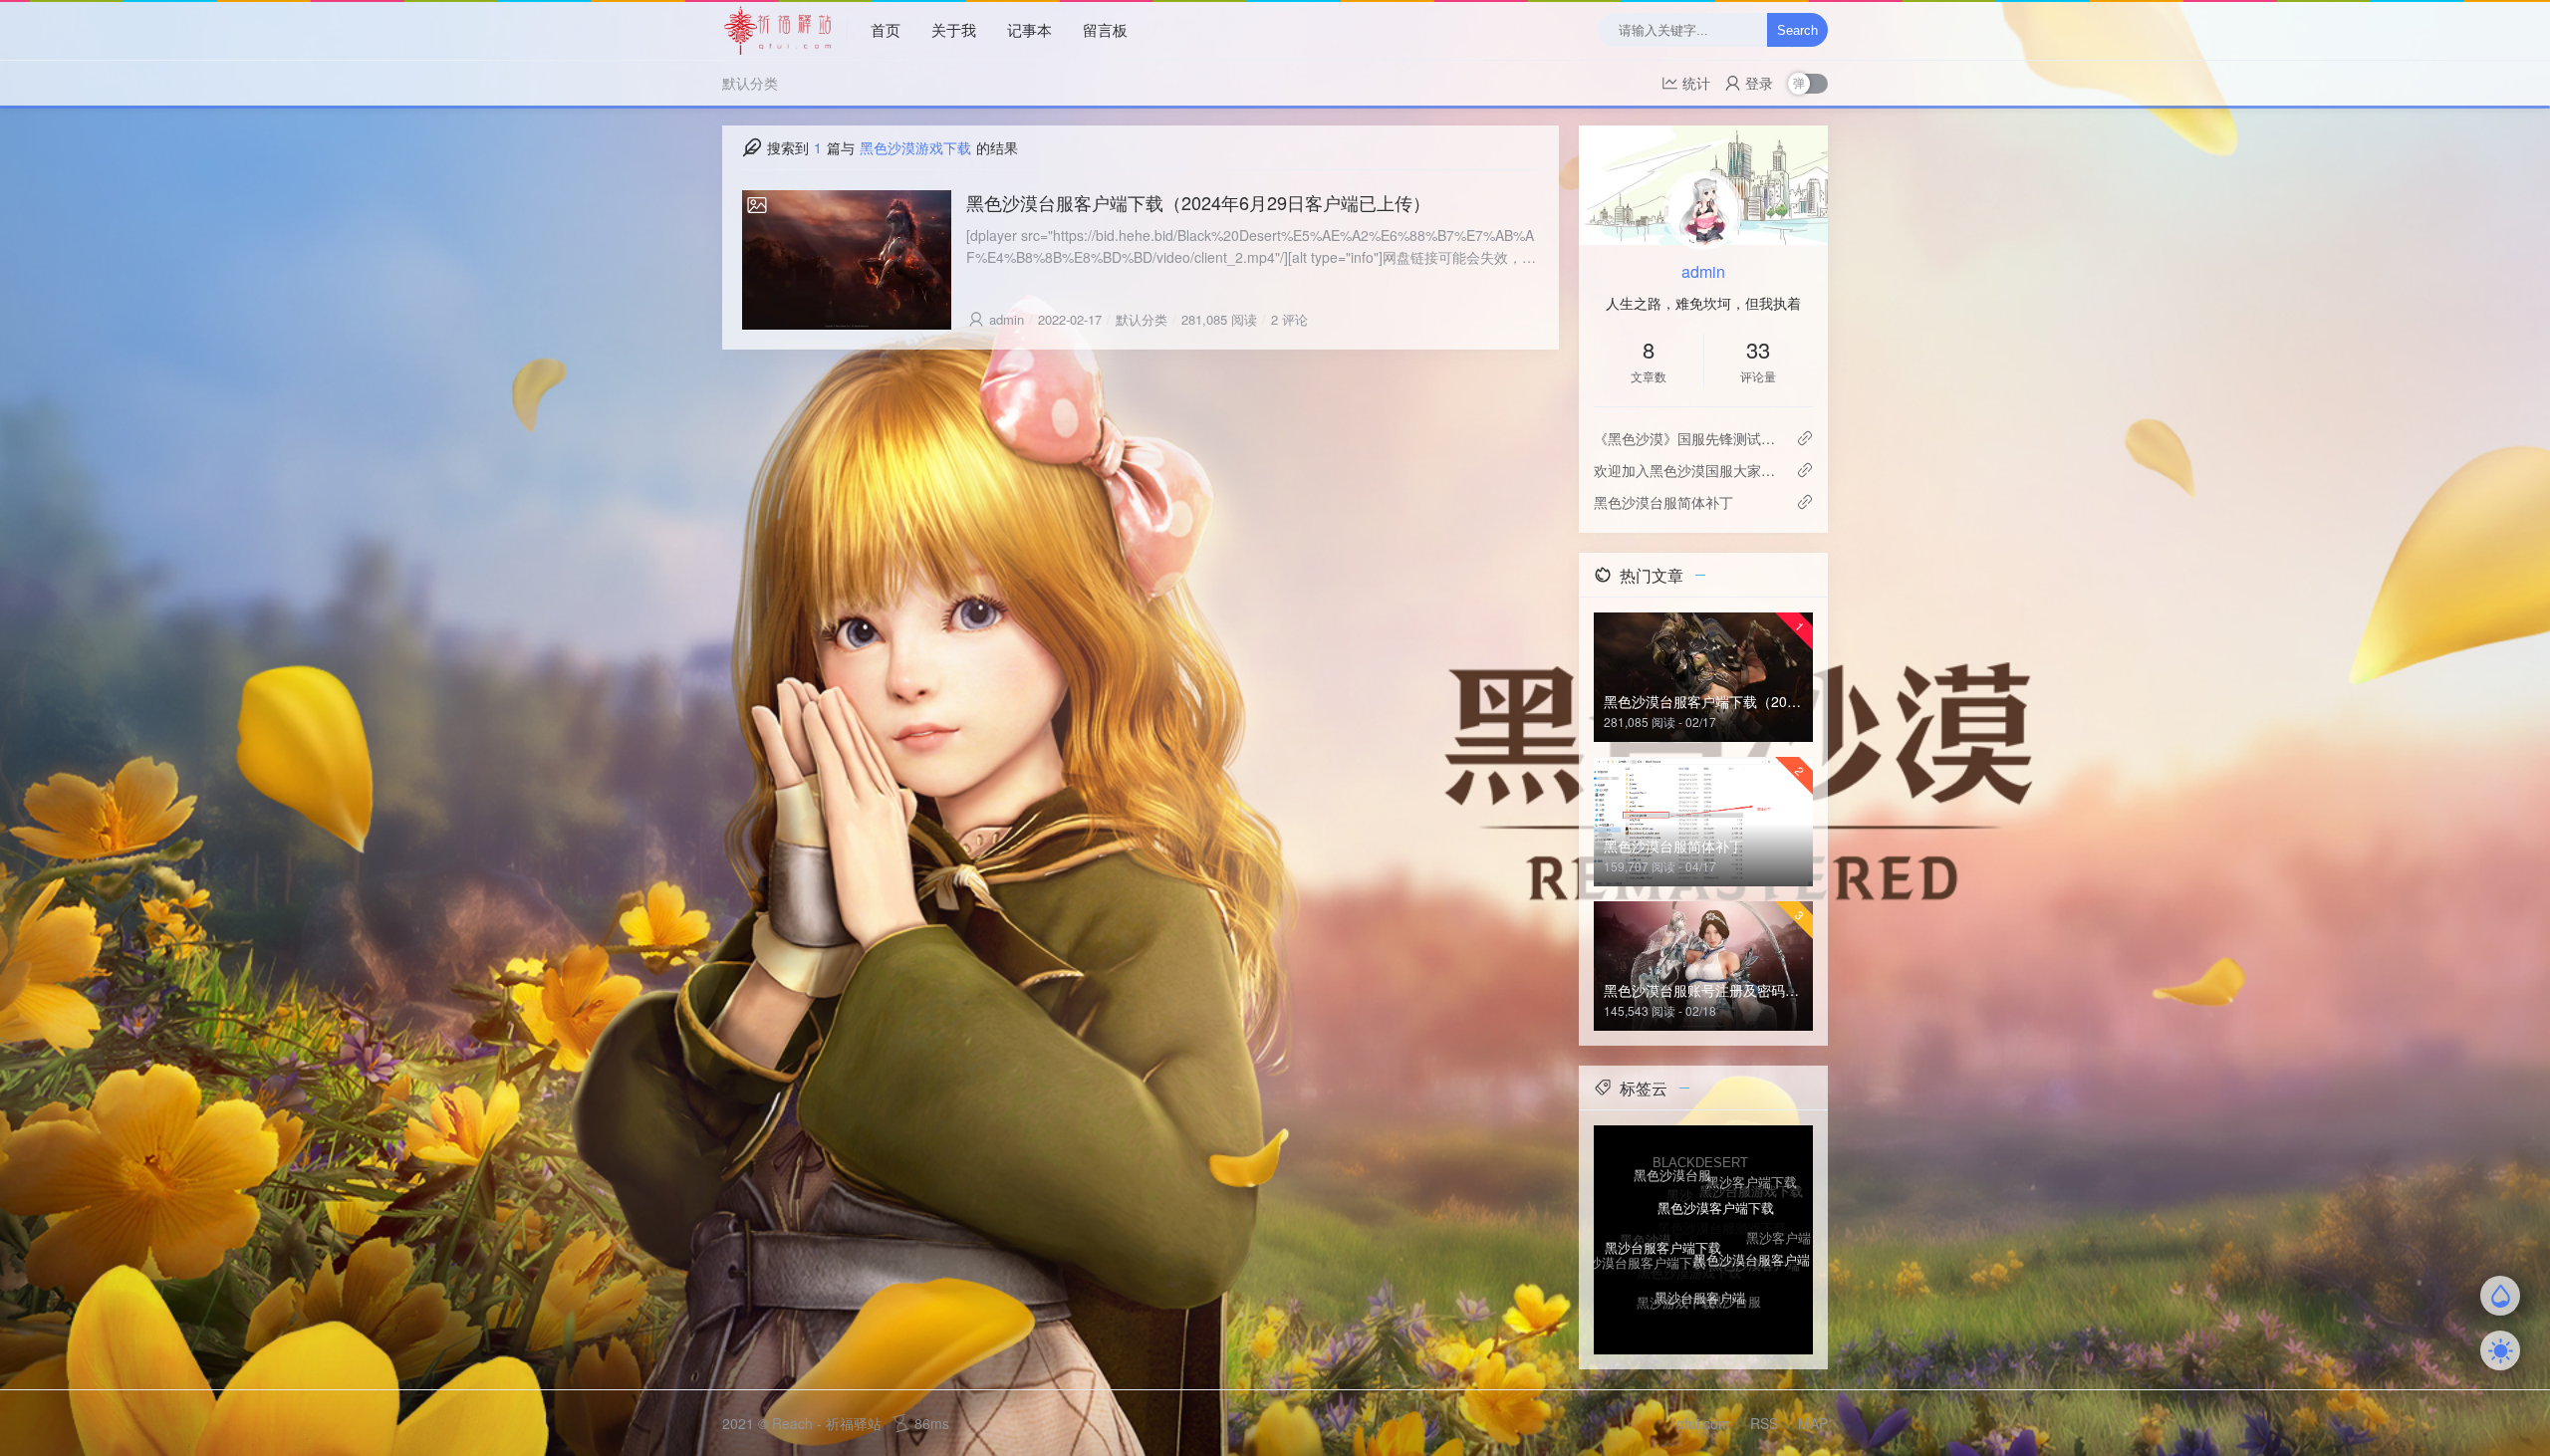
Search (1797, 30)
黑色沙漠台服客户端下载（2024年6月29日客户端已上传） (1198, 202)
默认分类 (750, 83)
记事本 (1029, 29)
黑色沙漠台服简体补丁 (1663, 502)
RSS (1764, 1423)
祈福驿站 (854, 1423)
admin (1007, 319)
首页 (886, 29)
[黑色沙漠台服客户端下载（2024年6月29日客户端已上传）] (847, 260)
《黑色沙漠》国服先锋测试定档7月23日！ (1687, 438)
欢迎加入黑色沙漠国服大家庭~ (1687, 470)
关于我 (954, 29)
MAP (1813, 1423)
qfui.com (1703, 1423)
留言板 (1105, 29)
